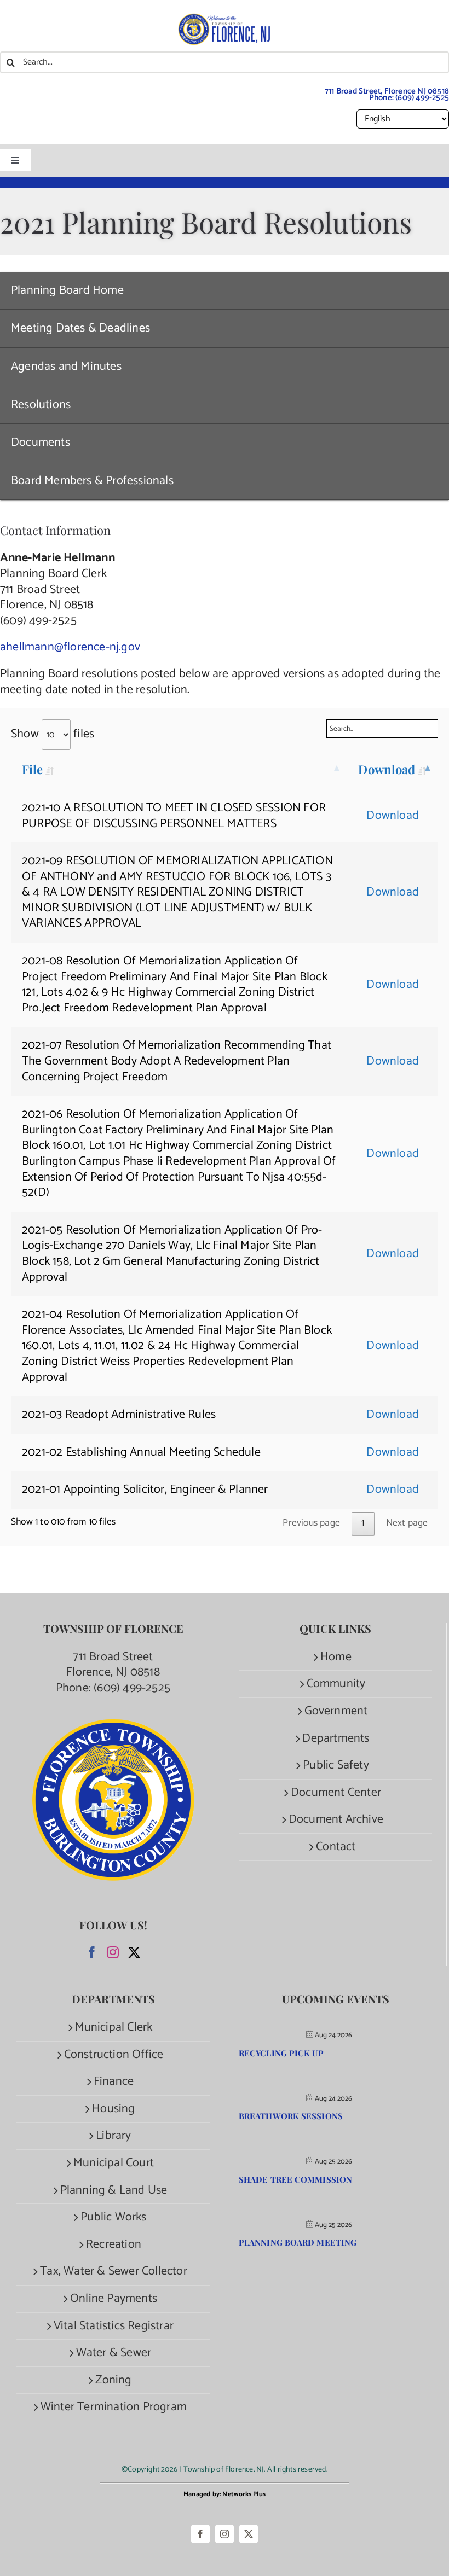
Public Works (113, 2217)
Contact (336, 1847)
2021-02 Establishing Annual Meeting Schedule (141, 1452)
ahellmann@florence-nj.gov (70, 647)
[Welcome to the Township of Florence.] (225, 19)
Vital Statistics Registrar (114, 2326)
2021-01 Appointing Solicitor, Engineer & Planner (145, 1490)
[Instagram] (113, 1952)
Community (336, 1684)
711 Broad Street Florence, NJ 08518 (113, 1665)
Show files (53, 734)
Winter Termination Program (114, 2407)
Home (336, 1657)
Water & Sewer (114, 2353)
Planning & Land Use (114, 2191)
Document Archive (336, 1820)
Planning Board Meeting (298, 2242)
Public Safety (336, 1766)
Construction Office (114, 2055)
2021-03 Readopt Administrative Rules (119, 1415)
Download (387, 769)
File (32, 769)
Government (336, 1711)
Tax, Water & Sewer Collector (114, 2272)
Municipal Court (114, 2163)
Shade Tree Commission (295, 2179)
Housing (113, 2109)
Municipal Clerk (114, 2028)
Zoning (113, 2380)
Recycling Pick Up (281, 2053)
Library (113, 2136)
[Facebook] (92, 1952)
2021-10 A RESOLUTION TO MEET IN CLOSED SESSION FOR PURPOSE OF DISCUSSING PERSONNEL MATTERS (174, 816)
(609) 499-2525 (422, 98)
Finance (114, 2082)
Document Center (336, 1793)
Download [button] (393, 816)
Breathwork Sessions (291, 2116)
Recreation (114, 2245)
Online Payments (114, 2299)
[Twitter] (134, 1952)
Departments (336, 1739)
